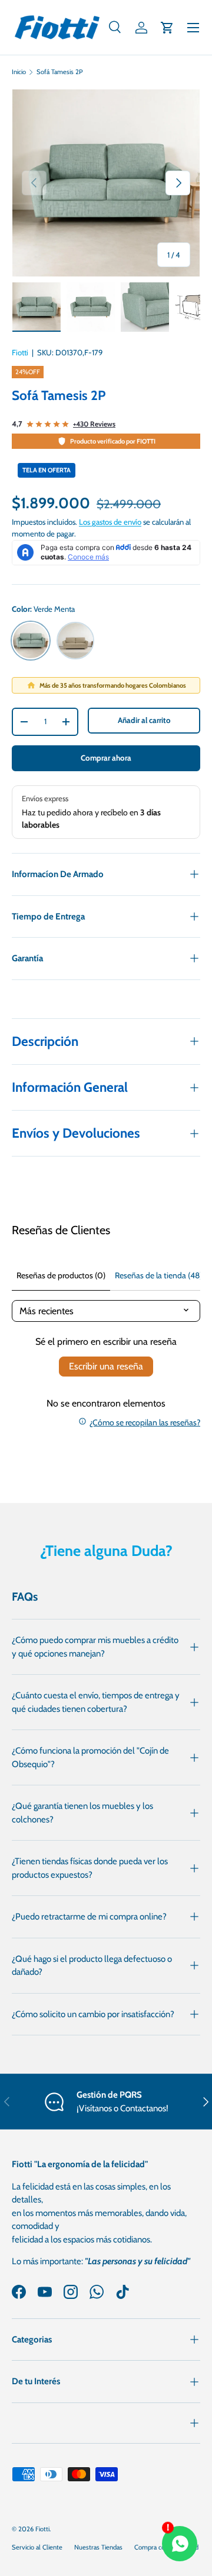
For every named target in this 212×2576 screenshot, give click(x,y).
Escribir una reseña (106, 1366)
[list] (106, 183)
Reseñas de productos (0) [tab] (61, 1275)
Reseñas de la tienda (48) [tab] (158, 1275)
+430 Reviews (94, 424)
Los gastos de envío (110, 522)
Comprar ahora (106, 758)
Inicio (19, 72)
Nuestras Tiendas (98, 2547)
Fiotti (20, 352)
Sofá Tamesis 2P (59, 72)
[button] (167, 28)
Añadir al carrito (144, 720)
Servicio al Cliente (37, 2547)
